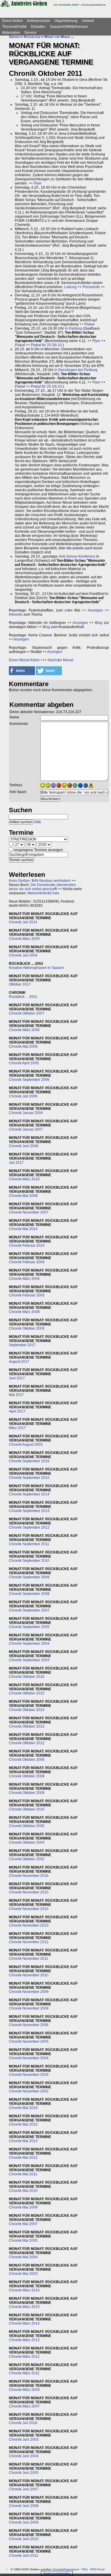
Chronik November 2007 (29, 1212)
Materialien (11, 33)
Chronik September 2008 (29, 1594)
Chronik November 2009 (29, 1992)
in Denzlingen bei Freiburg (76, 370)
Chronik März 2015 (24, 2307)
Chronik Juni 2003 (24, 2439)
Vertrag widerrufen (57, 2573)
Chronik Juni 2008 (24, 2506)
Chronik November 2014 (29, 1909)
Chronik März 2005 (24, 939)
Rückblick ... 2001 (23, 997)
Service (30, 33)
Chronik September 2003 (29, 1660)
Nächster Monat (60, 660)
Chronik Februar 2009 (27, 1262)
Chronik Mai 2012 (23, 2158)
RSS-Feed (97, 2569)
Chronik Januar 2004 (26, 1113)
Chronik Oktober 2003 (27, 1328)
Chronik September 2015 (29, 1478)
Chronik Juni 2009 (24, 2522)
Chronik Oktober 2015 (27, 1693)
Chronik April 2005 (24, 1063)
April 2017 (17, 1411)
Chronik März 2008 (24, 1312)
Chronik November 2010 (29, 1975)
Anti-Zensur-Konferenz (77, 556)
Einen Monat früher (24, 660)
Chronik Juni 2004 (24, 2456)
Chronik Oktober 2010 (27, 1809)
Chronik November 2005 (29, 2041)
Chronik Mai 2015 (23, 2124)
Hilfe (37, 822)
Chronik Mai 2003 (23, 2274)
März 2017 (17, 1428)
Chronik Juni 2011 (24, 2556)
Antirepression (39, 21)
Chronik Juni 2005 (24, 2473)
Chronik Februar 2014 (27, 1246)
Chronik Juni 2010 (24, 2539)
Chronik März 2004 (24, 1279)
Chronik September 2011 (29, 1544)
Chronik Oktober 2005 (27, 1826)
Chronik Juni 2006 (24, 1146)
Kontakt (58, 2569)
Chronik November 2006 (29, 2025)
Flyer (38, 183)
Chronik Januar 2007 (26, 1129)
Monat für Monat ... (59, 37)
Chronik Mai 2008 (23, 1196)
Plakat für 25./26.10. (47, 345)
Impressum (72, 2569)
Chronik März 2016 (24, 2290)
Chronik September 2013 (29, 1511)
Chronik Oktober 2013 (27, 1726)
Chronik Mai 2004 (23, 2257)
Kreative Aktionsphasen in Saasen (36, 968)
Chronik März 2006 (24, 1030)
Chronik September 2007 (29, 1610)
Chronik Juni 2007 (24, 2489)
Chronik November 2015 (29, 1892)
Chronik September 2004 (29, 1643)
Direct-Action (12, 21)
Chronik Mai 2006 (23, 1047)
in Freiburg (74, 328)
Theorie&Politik (14, 27)
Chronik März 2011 (24, 2373)
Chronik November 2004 (29, 2058)
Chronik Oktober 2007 (27, 1013)
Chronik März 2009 (24, 2390)
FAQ (85, 2569)
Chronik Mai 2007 (23, 2224)
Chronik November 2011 (29, 1959)
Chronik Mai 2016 (23, 2108)
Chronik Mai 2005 (23, 2240)
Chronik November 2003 (29, 2075)
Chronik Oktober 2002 (27, 1859)
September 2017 (22, 1345)
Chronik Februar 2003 (27, 1295)
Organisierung (66, 21)
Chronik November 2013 (29, 1925)
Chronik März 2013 (24, 2340)
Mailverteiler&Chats (43, 893)
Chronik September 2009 (29, 1577)
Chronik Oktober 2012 (27, 1743)
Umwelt (88, 21)
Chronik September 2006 (29, 1080)
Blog (99, 623)
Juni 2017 (17, 1378)
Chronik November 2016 (29, 1876)
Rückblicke (32, 37)
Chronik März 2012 (24, 2357)
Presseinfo (91, 287)
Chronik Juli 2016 (23, 2423)
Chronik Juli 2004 (23, 955)
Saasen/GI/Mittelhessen (69, 27)
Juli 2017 (16, 1163)
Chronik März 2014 (24, 2323)
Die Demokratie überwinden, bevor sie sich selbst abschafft (43, 887)
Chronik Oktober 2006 (27, 1760)
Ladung (70, 287)
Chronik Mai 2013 (23, 2141)
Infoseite (16, 614)
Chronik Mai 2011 (23, 2174)
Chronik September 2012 (29, 1527)
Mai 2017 (16, 1395)
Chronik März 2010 (24, 1179)
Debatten (38, 27)
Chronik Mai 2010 (23, 2191)
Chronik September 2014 (29, 1494)
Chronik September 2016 (29, 1461)
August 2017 (19, 1362)
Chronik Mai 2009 (23, 2207)
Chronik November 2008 (29, 2008)
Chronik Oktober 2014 (27, 1710)
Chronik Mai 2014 (23, 1229)
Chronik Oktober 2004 (27, 1842)
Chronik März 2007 (24, 2406)
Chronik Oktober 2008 (27, 1776)
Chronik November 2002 (29, 2091)
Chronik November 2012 (29, 1942)
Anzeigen (95, 610)
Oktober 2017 (20, 984)
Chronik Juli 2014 (23, 922)
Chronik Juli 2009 (23, 1096)
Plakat (89, 324)
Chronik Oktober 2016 (27, 1677)
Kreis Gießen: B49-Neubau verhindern (40, 881)
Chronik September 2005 (29, 1627)
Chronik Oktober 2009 (27, 1793)
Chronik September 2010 (29, 1561)
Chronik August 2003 (26, 1445)
